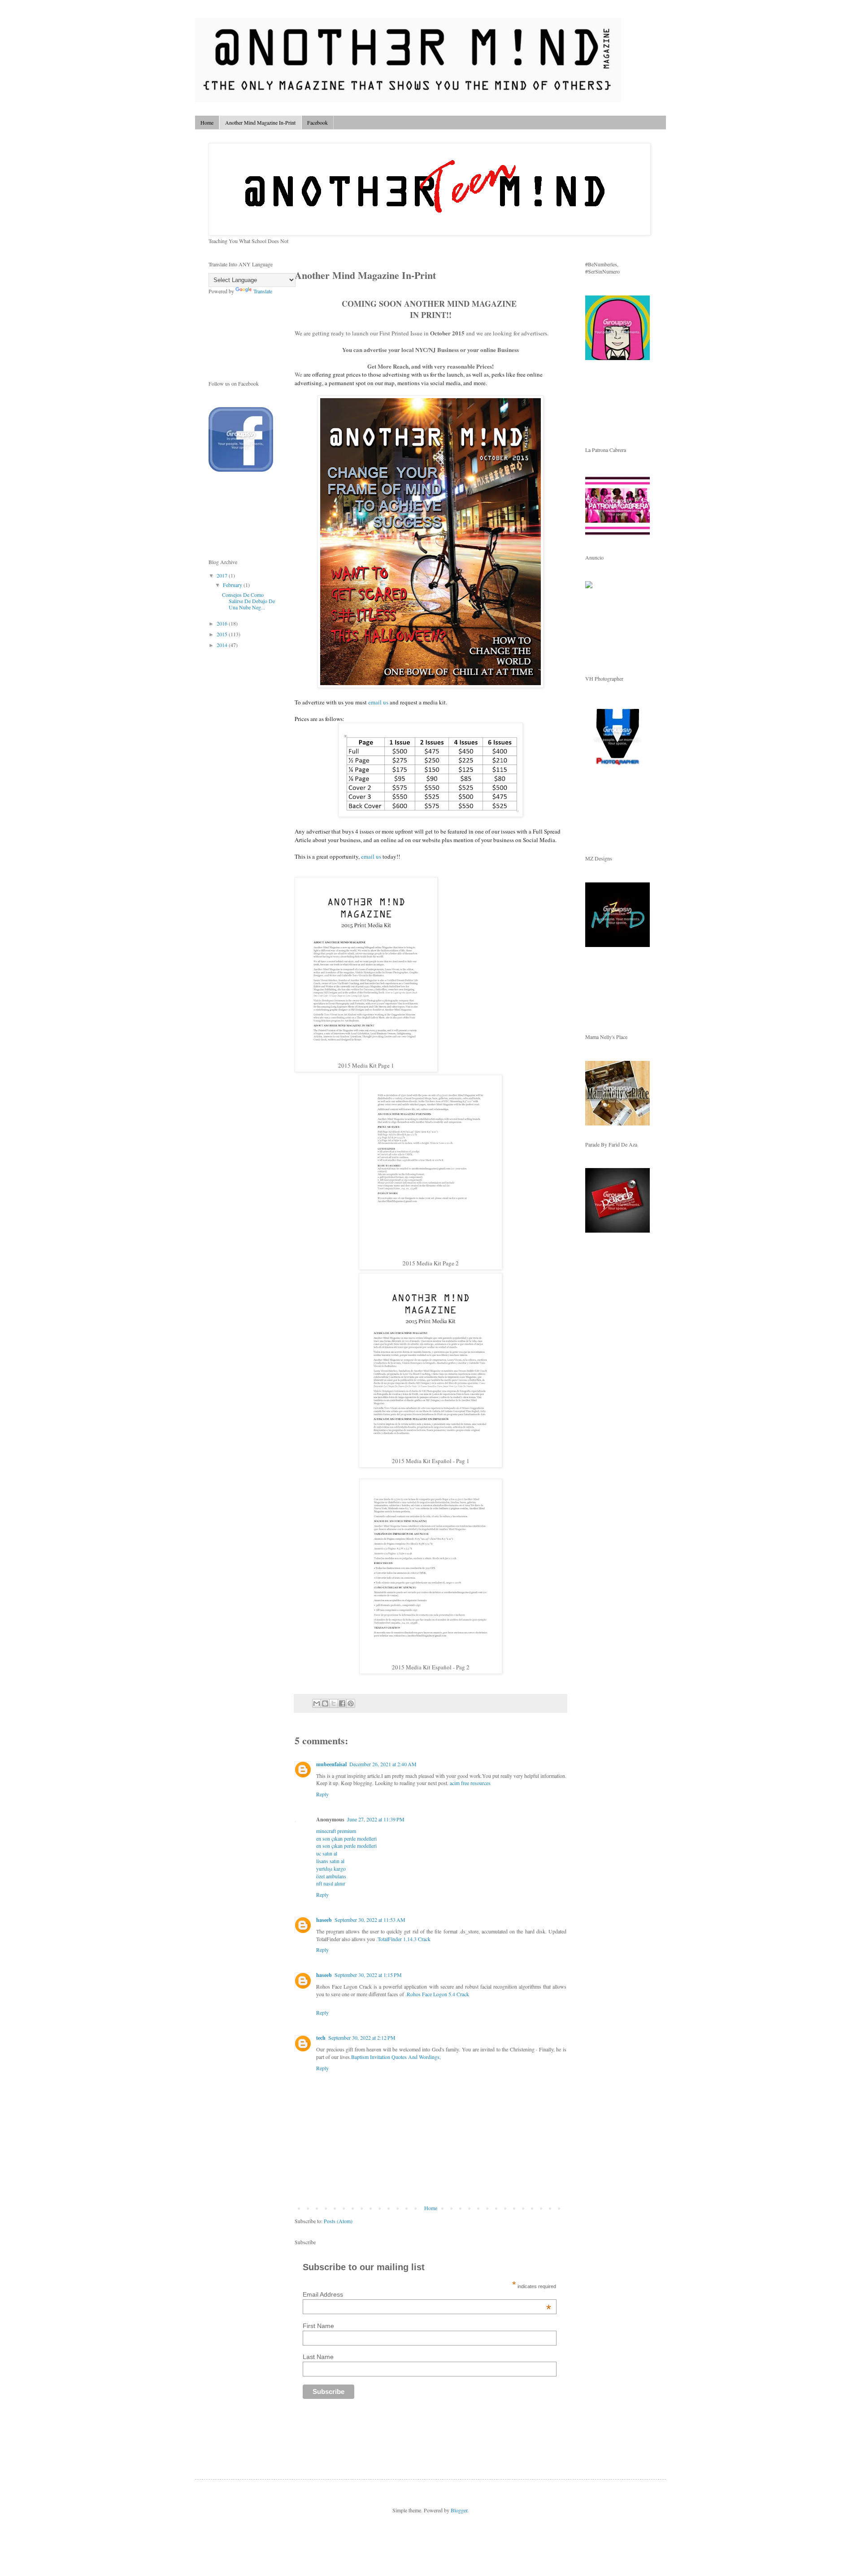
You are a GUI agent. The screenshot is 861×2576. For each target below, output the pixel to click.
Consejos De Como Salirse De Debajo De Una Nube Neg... (248, 601)
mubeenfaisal (331, 1764)
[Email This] (317, 1703)
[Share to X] (334, 1703)
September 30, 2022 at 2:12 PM (362, 2037)
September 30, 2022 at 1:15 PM (368, 1975)
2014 (223, 645)
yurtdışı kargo (331, 1868)
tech (321, 2038)
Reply (322, 1794)
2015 (223, 634)
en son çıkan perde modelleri (346, 1838)
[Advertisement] (400, 2435)
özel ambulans (331, 1876)
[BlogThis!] (325, 1703)
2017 (223, 575)
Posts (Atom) (338, 2221)
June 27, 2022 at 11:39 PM (376, 1819)
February (233, 585)
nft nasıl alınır (331, 1883)
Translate (263, 291)
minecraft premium (336, 1831)
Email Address (427, 2294)
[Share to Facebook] (342, 1703)
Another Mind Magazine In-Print (260, 122)
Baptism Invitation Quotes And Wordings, (396, 2057)
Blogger (459, 2510)
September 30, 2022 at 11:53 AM (370, 1920)
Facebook (317, 122)
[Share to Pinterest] (351, 1703)
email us (378, 702)
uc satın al (327, 1853)
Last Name (318, 2357)
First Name (318, 2326)
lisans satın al (330, 1861)
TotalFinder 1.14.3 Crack (404, 1939)
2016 (223, 623)
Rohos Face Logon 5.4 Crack (438, 1994)
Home (207, 122)
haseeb (324, 1920)
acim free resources (470, 1783)
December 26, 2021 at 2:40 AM (383, 1764)
